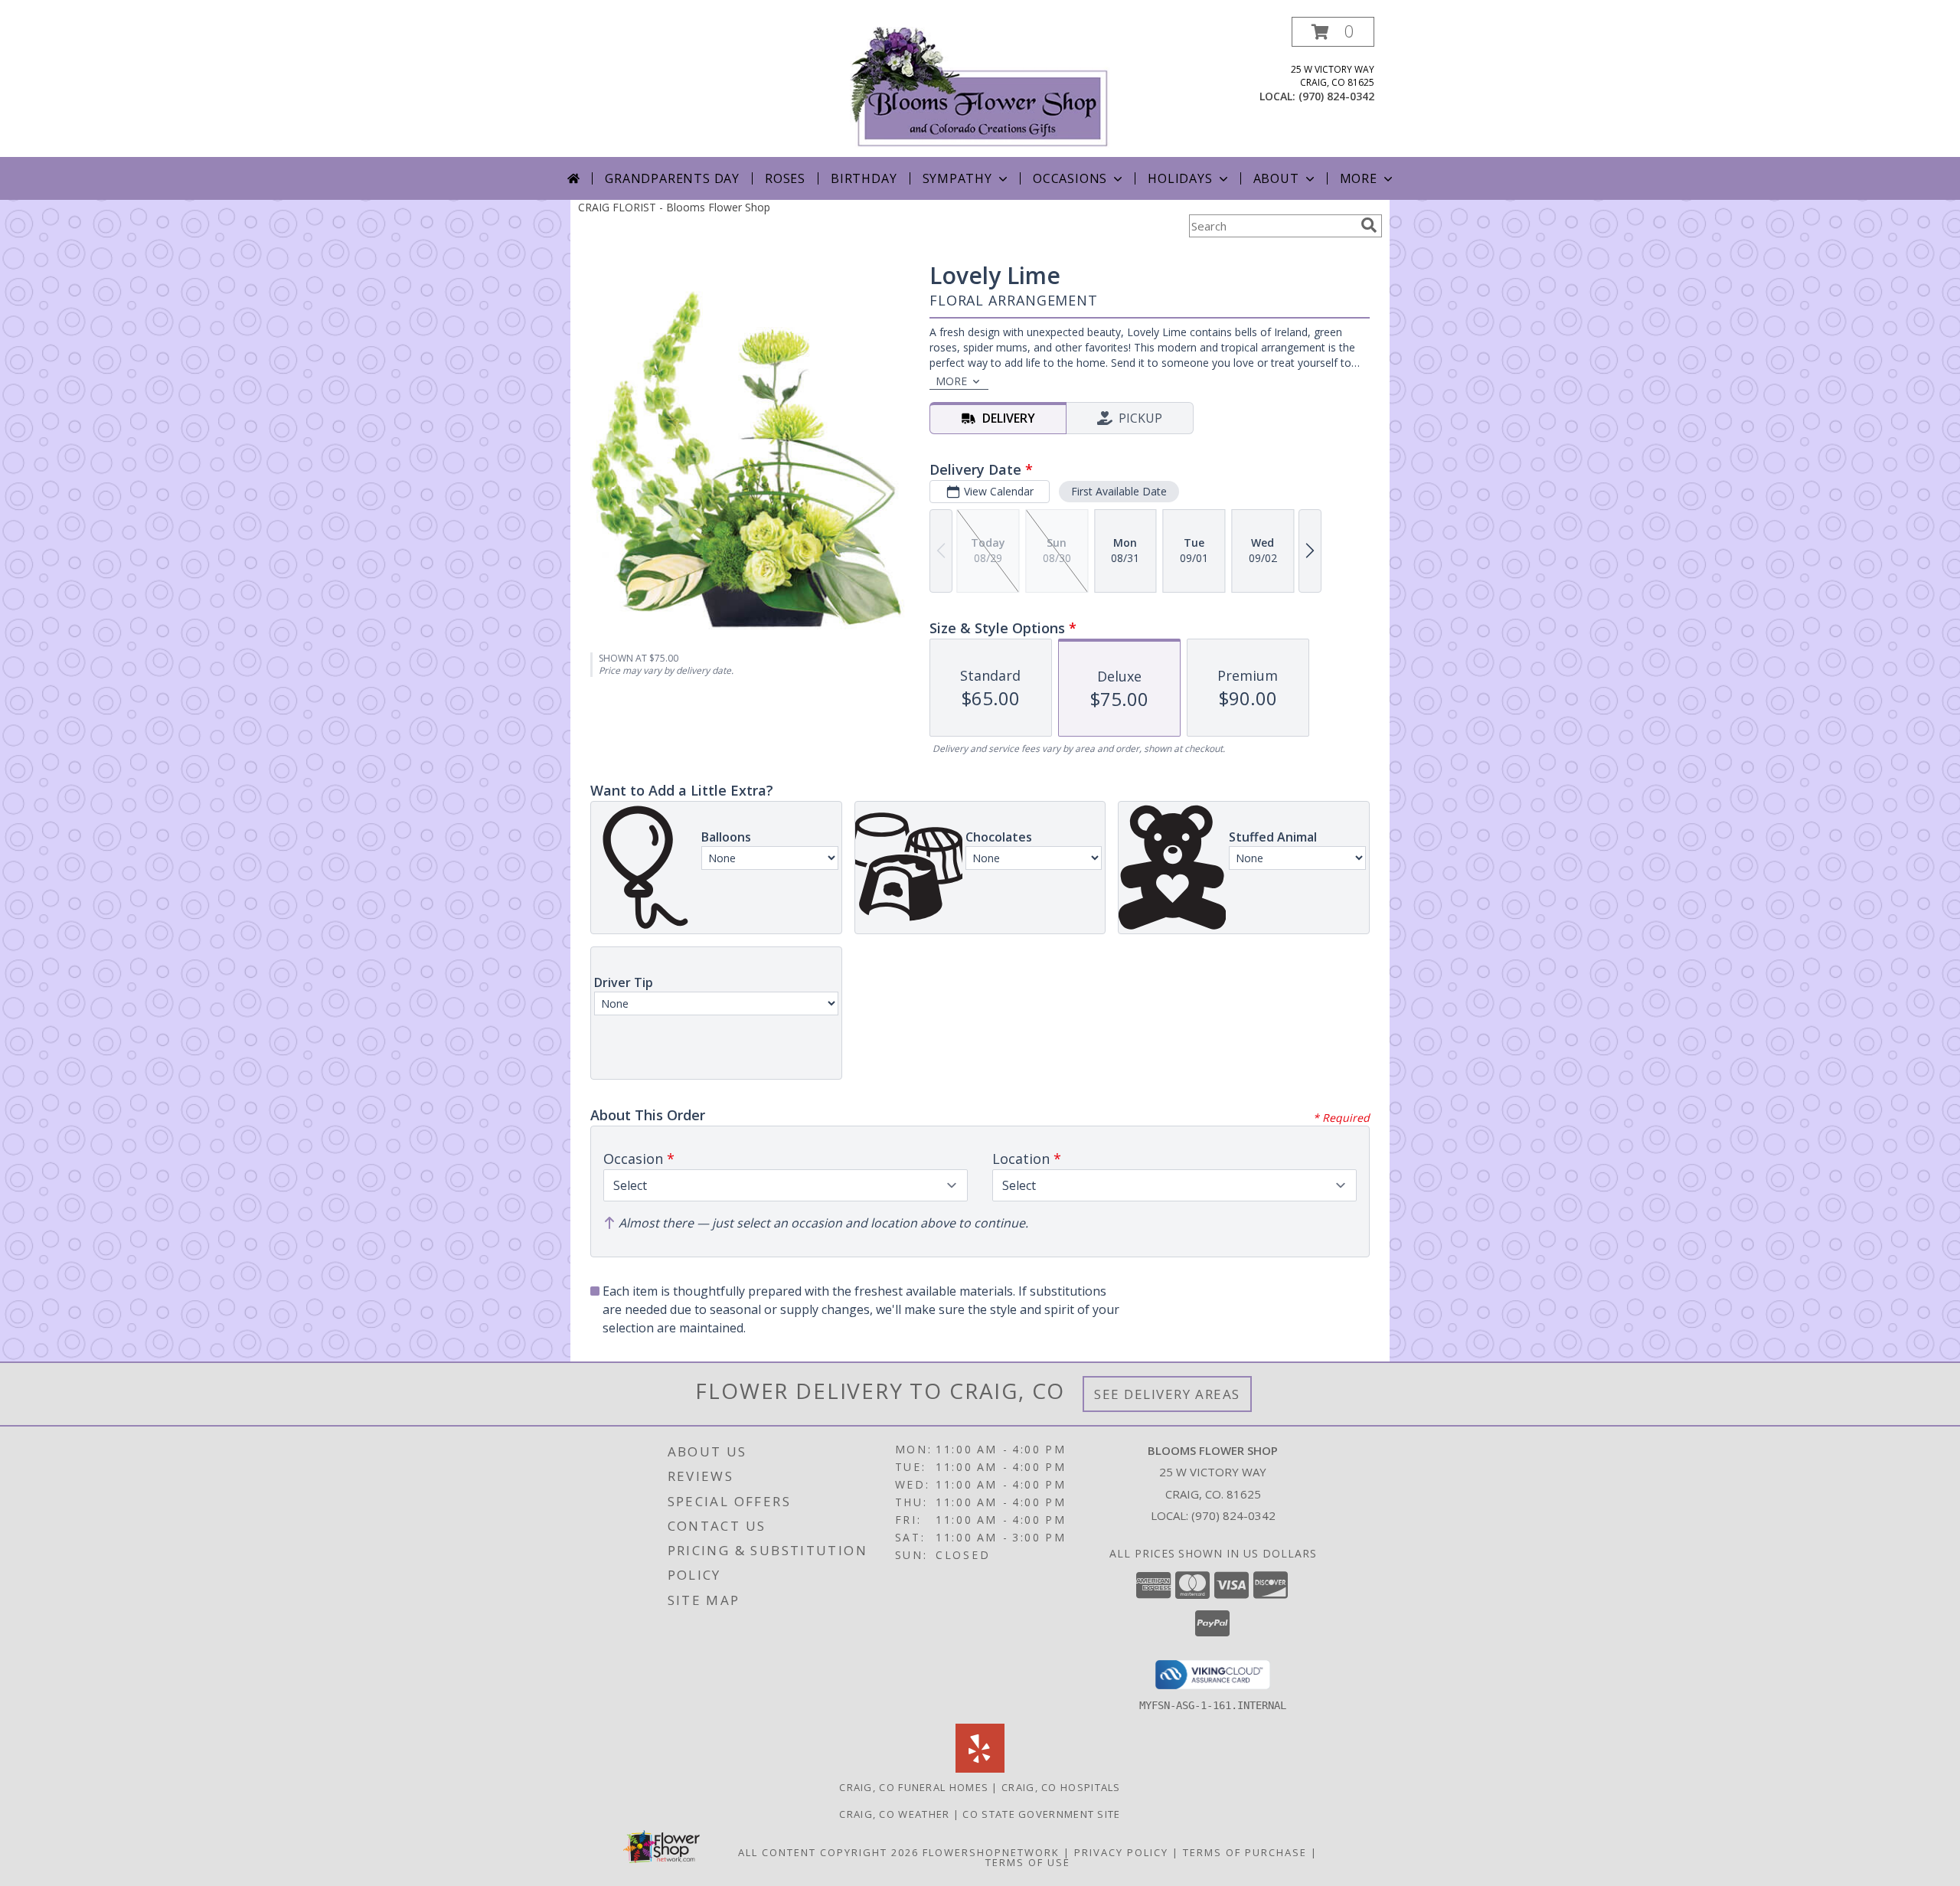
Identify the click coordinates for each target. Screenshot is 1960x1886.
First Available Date (1119, 491)
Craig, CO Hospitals (1061, 1787)
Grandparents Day (672, 178)
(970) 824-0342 (1336, 96)
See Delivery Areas (1167, 1394)
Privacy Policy (1121, 1852)
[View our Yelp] (980, 1768)
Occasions (1070, 178)
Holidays (1180, 178)
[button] (1333, 32)
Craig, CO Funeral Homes (914, 1787)
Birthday (864, 178)
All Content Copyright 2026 (828, 1852)
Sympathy (957, 178)
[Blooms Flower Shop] (980, 87)
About (1276, 178)
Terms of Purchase (1245, 1852)
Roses (785, 178)
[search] (1369, 225)
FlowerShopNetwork (991, 1852)
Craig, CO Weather (894, 1814)
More (1359, 178)
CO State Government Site (1041, 1814)
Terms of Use (1028, 1862)
